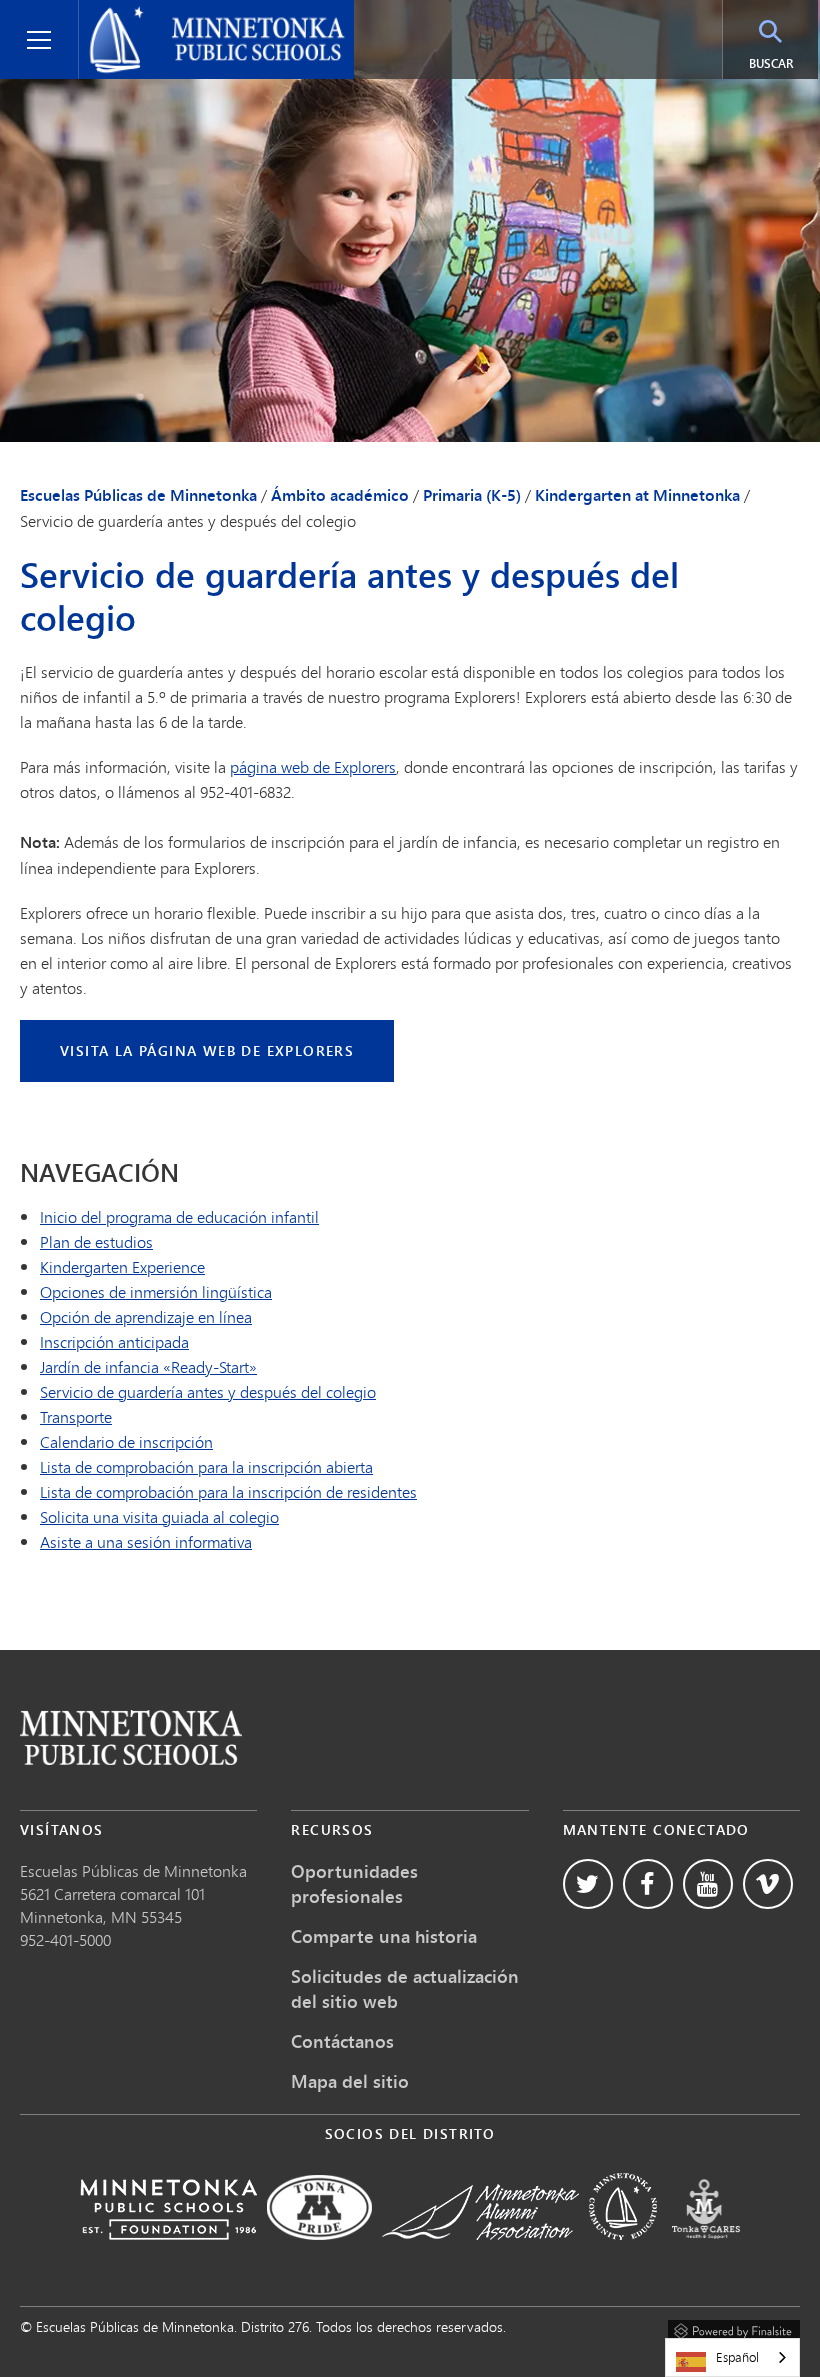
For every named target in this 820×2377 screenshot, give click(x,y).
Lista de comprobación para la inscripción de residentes (228, 1491)
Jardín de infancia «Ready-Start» (148, 1366)
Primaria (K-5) (472, 495)
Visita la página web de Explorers (207, 1050)
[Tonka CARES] (706, 2253)
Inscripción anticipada (114, 1341)
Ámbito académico (340, 495)
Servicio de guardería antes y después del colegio (208, 1391)
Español (737, 2357)
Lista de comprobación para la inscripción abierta (206, 1466)
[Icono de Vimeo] (768, 1884)
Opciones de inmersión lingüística (156, 1291)
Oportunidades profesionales (354, 1883)
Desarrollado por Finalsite (734, 2328)
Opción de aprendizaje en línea (146, 1316)
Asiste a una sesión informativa (146, 1541)
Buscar (771, 63)
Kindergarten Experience (122, 1266)
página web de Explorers (313, 766)
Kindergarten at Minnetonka (637, 495)
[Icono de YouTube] (708, 1884)
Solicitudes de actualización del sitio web (405, 1988)
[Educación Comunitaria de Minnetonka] (623, 2253)
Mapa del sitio (350, 2081)
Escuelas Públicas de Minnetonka (204, 16)
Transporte (76, 1416)
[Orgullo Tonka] (319, 2253)
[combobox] (732, 2357)
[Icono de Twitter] (588, 1884)
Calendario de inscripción (126, 1441)
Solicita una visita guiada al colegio (159, 1516)
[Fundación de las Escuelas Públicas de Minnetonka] (168, 2253)
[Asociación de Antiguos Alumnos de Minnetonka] (480, 2253)
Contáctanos (342, 2041)
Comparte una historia (384, 1936)
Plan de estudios (96, 1241)
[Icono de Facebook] (648, 1884)
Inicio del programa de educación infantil (179, 1216)
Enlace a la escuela (131, 1737)
